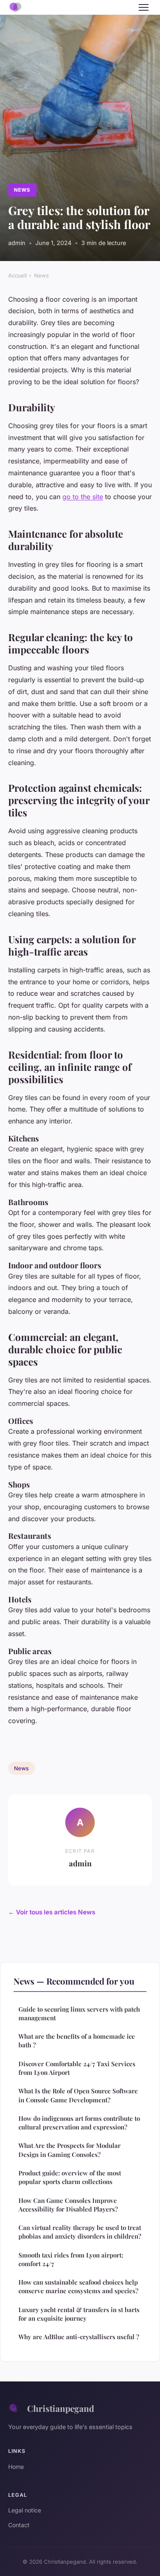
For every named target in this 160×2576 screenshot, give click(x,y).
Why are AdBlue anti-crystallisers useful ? (79, 2337)
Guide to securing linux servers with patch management (79, 2013)
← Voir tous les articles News (52, 1912)
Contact (19, 2525)
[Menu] (144, 7)
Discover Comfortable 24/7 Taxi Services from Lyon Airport (77, 2068)
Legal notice (25, 2510)
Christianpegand (61, 2408)
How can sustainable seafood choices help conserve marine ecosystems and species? (78, 2286)
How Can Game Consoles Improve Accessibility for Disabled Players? (68, 2205)
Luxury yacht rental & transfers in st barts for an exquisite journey (79, 2314)
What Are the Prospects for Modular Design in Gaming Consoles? (70, 2150)
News (22, 190)
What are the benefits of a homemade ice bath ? (77, 2041)
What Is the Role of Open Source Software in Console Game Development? (78, 2095)
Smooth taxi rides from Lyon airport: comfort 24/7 (71, 2259)
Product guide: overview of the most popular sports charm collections (70, 2177)
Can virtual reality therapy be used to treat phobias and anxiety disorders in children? (80, 2232)
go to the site (83, 497)
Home (16, 2467)
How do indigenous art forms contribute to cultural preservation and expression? (79, 2123)
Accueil (17, 275)
